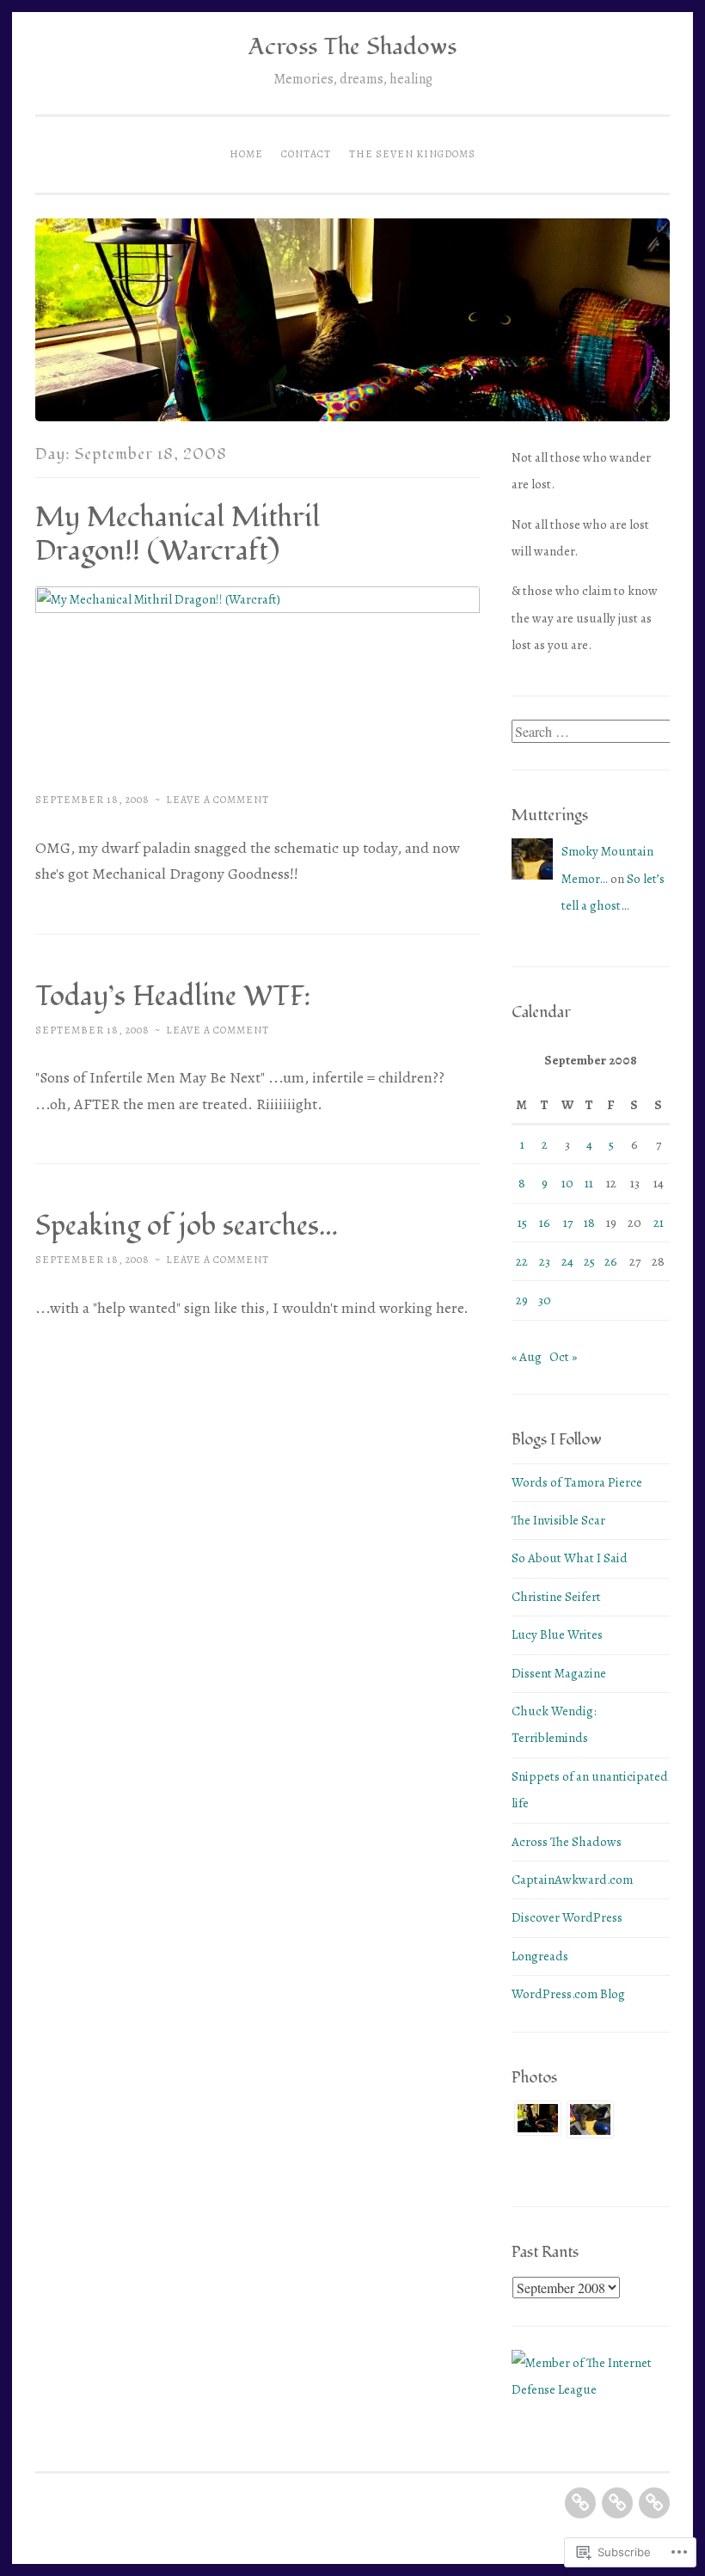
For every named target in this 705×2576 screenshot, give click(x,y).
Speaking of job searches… (187, 1226)
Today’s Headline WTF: (173, 997)
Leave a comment (218, 800)
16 (545, 1223)
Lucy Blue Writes (557, 1635)
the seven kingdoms (412, 154)
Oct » (563, 1357)
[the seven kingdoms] (654, 2503)
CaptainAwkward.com (572, 1880)
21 (659, 1223)
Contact (306, 154)
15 (522, 1223)
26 (611, 1261)
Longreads (540, 1956)
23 (545, 1261)
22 (522, 1261)
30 (545, 1300)
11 (589, 1183)
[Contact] (617, 2503)
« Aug (527, 1357)
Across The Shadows (352, 47)
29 (522, 1300)
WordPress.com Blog (568, 1994)
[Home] (580, 2503)
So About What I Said (570, 1558)
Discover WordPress (567, 1917)
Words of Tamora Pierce (577, 1482)
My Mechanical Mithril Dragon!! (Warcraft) (178, 534)
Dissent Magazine (559, 1673)
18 (589, 1223)
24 (567, 1261)
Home (246, 154)
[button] (538, 2123)
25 (589, 1261)
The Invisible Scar (558, 1520)
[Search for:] (593, 733)
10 (567, 1183)
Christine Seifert (556, 1597)
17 (568, 1223)
